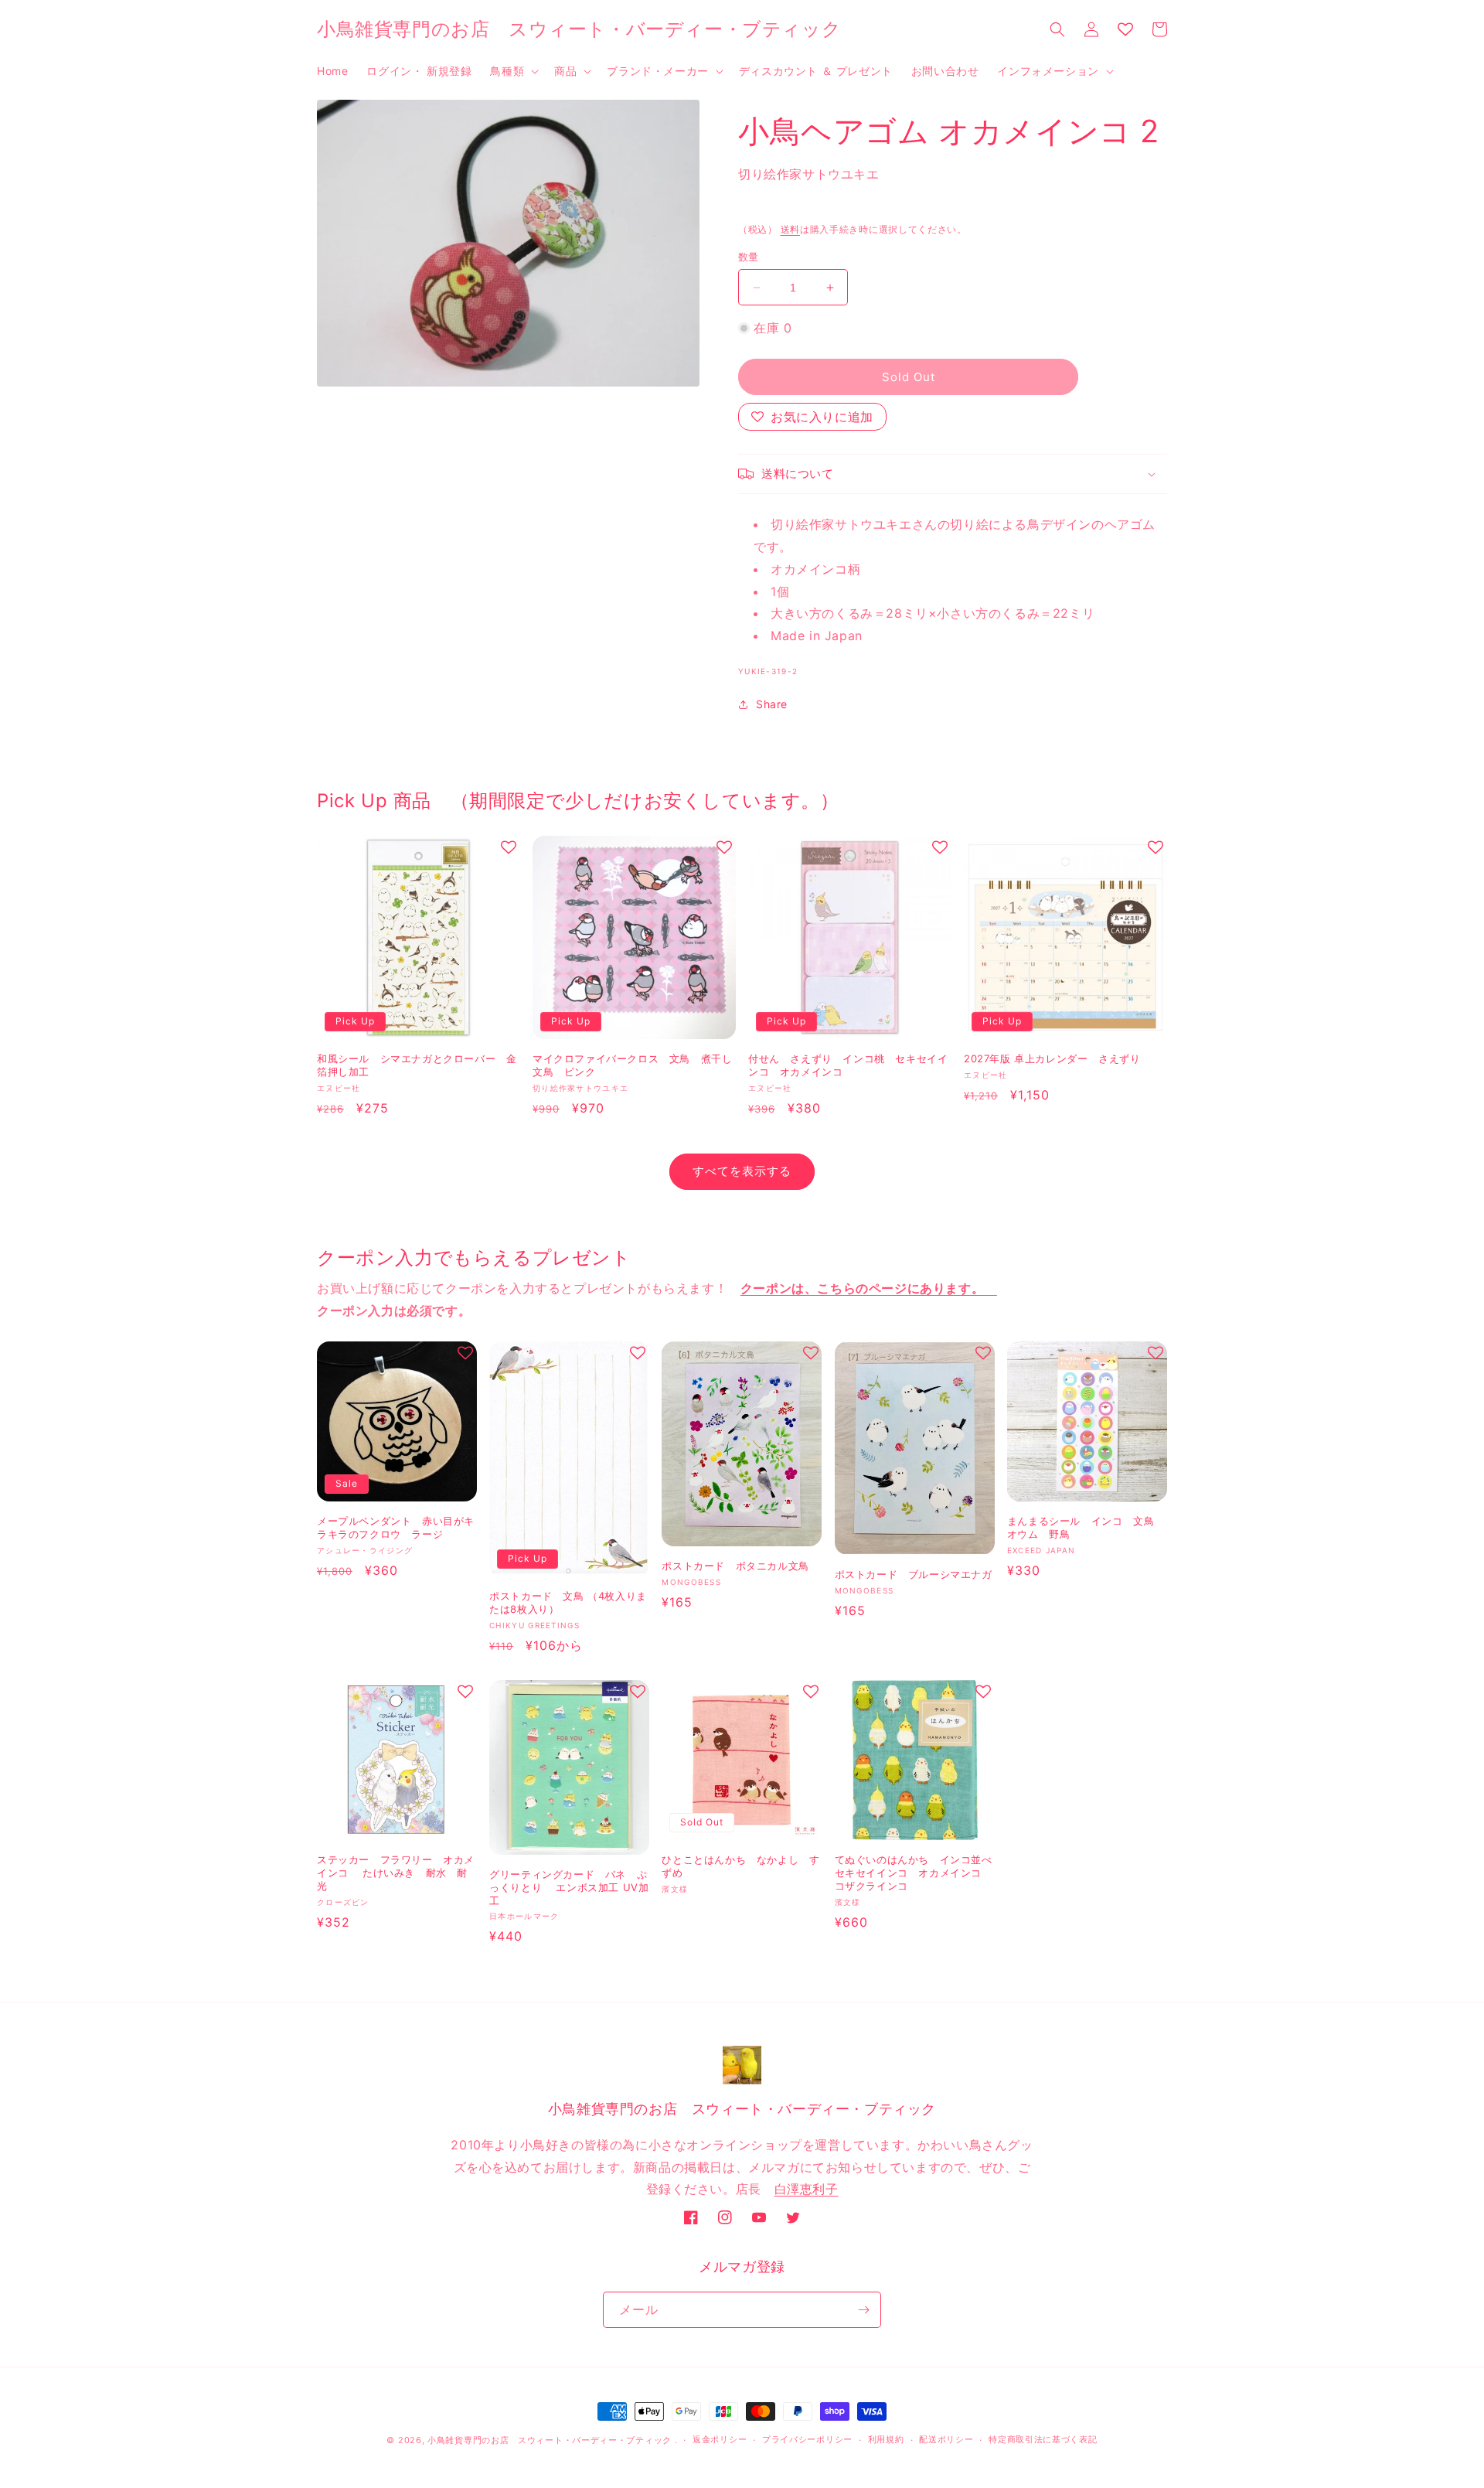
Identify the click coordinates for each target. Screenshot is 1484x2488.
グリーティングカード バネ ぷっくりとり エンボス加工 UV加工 (569, 1887)
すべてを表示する (742, 1171)
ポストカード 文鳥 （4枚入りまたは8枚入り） (568, 1602)
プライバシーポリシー (807, 2439)
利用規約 (886, 2439)
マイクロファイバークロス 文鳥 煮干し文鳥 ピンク (632, 1065)
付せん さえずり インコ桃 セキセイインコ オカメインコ (848, 1065)
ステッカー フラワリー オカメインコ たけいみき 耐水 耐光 (396, 1873)
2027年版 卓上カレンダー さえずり (1057, 1058)
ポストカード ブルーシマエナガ (914, 1574)
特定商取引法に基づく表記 (1043, 2439)
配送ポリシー (946, 2439)
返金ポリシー (720, 2439)
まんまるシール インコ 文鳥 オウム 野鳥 (1086, 1527)
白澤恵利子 (807, 2189)
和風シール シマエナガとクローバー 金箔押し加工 (417, 1065)
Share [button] (772, 704)
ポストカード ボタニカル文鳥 (735, 1566)
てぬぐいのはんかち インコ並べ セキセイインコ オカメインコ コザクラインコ (914, 1873)
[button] (513, 71)
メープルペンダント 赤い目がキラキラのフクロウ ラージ (396, 1527)
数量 (749, 257)
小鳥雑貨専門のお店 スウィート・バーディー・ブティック (550, 2440)
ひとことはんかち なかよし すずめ (740, 1866)
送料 (790, 229)
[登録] (863, 2310)
